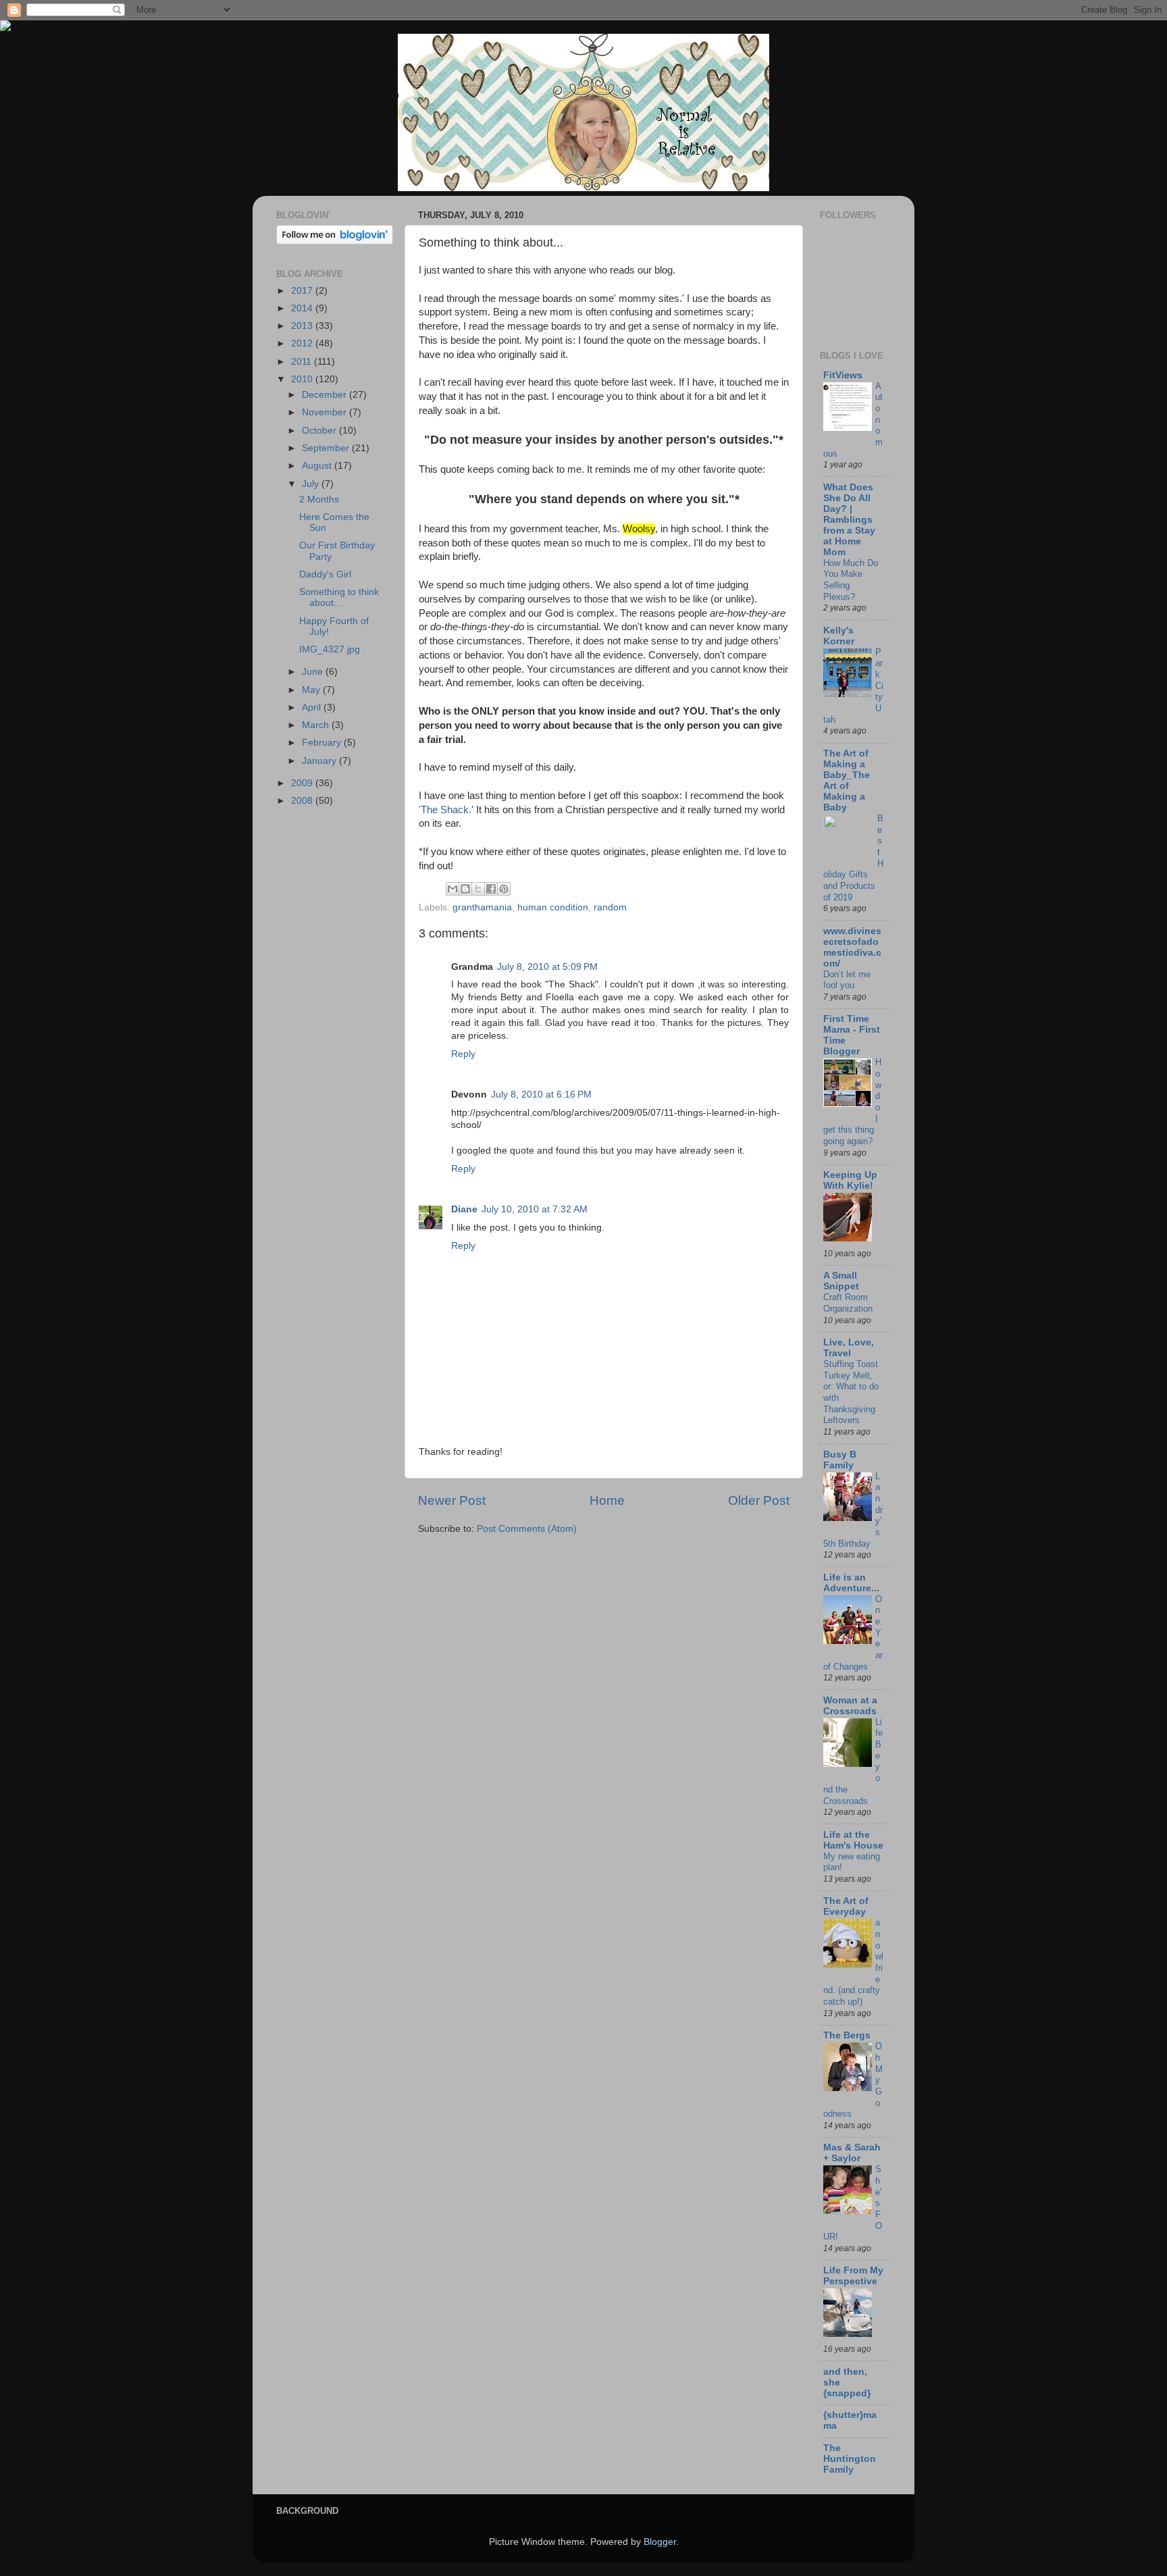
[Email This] (452, 889)
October (320, 431)
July (312, 484)
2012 (303, 343)
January (320, 761)
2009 (303, 783)
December (326, 395)
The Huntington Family (850, 2459)
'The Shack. (445, 810)
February (323, 743)
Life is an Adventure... (851, 1583)
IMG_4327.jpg (330, 649)
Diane (464, 1209)
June (314, 672)
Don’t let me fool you (847, 980)
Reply (463, 1054)
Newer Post (452, 1500)
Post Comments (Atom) (527, 1529)
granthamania (482, 907)
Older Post (759, 1500)
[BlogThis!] (465, 889)
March (317, 725)
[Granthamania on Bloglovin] (335, 241)
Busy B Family (840, 1460)
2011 (303, 362)
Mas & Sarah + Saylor (852, 2153)
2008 (303, 801)
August (318, 466)
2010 (303, 379)
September (327, 448)
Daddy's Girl (325, 574)
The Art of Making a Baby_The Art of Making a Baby (847, 780)
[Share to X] (478, 889)
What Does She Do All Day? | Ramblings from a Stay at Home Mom (849, 520)
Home (607, 1500)
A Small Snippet (841, 1281)
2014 (303, 308)
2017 (303, 291)
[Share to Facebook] (491, 889)
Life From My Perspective (853, 2276)
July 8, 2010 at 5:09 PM (547, 967)
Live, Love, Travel (849, 1348)
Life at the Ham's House (853, 1840)
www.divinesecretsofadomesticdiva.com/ (852, 947)
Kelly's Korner (839, 636)
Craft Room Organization (848, 1303)
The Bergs (847, 2035)
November (326, 412)
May (312, 690)
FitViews (843, 375)
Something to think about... (339, 597)
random (610, 907)
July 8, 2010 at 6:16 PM (541, 1094)
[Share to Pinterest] (504, 889)
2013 (303, 326)
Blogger (660, 2542)
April (313, 707)
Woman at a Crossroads (850, 1706)
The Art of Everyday (846, 1906)
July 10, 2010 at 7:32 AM (535, 1209)
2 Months (319, 499)
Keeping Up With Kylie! (850, 1180)
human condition (553, 907)
